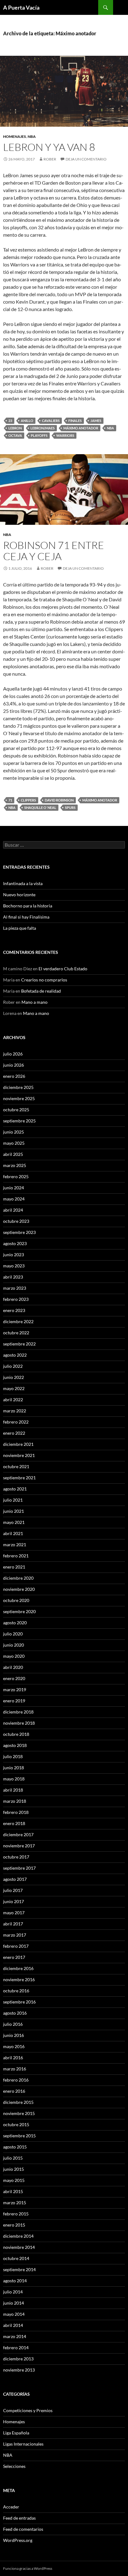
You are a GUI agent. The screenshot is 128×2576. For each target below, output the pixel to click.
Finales (75, 421)
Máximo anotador (81, 428)
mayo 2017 (14, 1913)
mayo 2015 (14, 2180)
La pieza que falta (20, 928)
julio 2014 (13, 2292)
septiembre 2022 (19, 1344)
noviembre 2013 (19, 2370)
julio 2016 (13, 2024)
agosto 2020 (15, 1623)
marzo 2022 (15, 1411)
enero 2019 (14, 1701)
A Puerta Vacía (21, 7)
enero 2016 (14, 2091)
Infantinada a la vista (23, 883)
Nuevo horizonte (19, 895)
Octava (15, 435)
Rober (50, 159)
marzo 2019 (15, 1690)
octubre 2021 (16, 1466)
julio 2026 (13, 1054)
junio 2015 (14, 2169)
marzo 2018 (15, 1801)
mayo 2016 (14, 2046)
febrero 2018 (16, 1812)
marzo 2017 (15, 1935)
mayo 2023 (14, 1266)
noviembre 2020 (19, 1589)
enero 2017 (14, 1957)
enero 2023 (14, 1310)
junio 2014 (14, 2303)
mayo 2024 (14, 1199)
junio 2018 (14, 1768)
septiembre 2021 (19, 1478)
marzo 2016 (15, 2069)
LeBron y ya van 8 (49, 147)
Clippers (28, 800)
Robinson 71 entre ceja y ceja (54, 551)
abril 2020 (13, 1667)
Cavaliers (51, 421)
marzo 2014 (15, 2336)
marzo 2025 (15, 1165)
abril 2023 (13, 1277)
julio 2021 (13, 1500)
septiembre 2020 (19, 1611)
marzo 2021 (15, 1545)
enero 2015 (14, 2225)
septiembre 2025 (19, 1121)
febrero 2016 (16, 2080)
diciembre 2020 (18, 1578)
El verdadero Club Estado (63, 969)
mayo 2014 (14, 2314)
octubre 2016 (16, 1991)
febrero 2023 (16, 1299)
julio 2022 (13, 1366)
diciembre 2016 (18, 1968)
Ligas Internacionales (23, 2444)
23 (10, 421)
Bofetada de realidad (41, 991)
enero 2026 (14, 1076)
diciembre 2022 (18, 1321)
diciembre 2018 (18, 1712)
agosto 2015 (15, 2147)
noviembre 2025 (19, 1098)
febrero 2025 (16, 1176)
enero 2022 (14, 1433)
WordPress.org (18, 2540)
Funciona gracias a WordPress (28, 2568)
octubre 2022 (16, 1333)
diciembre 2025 (18, 1087)
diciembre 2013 (18, 2359)
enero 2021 (14, 1567)
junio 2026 (14, 1065)
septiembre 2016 (19, 2002)
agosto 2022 (15, 1355)
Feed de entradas (19, 2518)
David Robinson (59, 800)
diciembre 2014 (18, 2236)
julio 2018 (13, 1756)
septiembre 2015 (19, 2136)
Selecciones (14, 2466)
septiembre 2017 (19, 1868)
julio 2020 (13, 1634)
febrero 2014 (16, 2348)
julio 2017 (13, 1890)
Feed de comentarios (23, 2529)
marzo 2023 (15, 1288)
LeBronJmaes (43, 428)
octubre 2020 (16, 1600)
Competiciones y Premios (28, 2410)
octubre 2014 (16, 2258)
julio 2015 (13, 2158)
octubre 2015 (16, 2124)
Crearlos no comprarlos (44, 980)
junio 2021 (14, 1511)
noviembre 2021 (19, 1455)
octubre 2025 (16, 1110)
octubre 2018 (16, 1734)
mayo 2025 (14, 1143)
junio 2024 (14, 1188)
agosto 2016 (15, 2013)
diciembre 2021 (18, 1444)
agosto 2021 (15, 1489)
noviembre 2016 (19, 1979)
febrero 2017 (16, 1946)
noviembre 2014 (19, 2247)
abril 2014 (13, 2325)
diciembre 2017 (18, 1834)
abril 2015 (13, 2191)
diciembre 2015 (18, 2102)
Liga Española (16, 2433)
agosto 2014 (15, 2281)
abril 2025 (13, 1154)
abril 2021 (13, 1533)
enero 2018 (14, 1823)
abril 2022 (13, 1400)
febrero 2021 (16, 1556)
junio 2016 (14, 2035)
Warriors (65, 435)
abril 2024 (13, 1210)
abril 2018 (13, 1790)
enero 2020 (14, 1678)
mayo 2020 (14, 1656)
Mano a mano (34, 1002)
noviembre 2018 (19, 1723)
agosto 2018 (15, 1745)
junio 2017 (14, 1901)
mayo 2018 (14, 1779)
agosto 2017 (15, 1879)
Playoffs (39, 435)
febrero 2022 (16, 1422)
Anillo (27, 421)
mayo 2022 (14, 1388)
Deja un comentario (86, 159)
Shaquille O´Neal (40, 807)
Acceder (11, 2507)
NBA (32, 136)
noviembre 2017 (19, 1846)
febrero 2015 (16, 2214)
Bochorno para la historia (28, 906)
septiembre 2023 (19, 1232)
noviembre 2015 (19, 2113)
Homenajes (15, 136)
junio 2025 (14, 1132)
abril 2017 (13, 1924)
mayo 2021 (14, 1522)
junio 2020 (14, 1645)
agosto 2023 (15, 1243)
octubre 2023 (16, 1221)
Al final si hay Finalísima (26, 917)
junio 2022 (14, 1377)
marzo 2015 (15, 2203)
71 (10, 800)
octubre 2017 (16, 1857)
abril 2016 (13, 2058)
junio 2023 (14, 1255)
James (96, 421)
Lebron (15, 428)
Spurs (70, 807)
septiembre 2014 (19, 2269)
